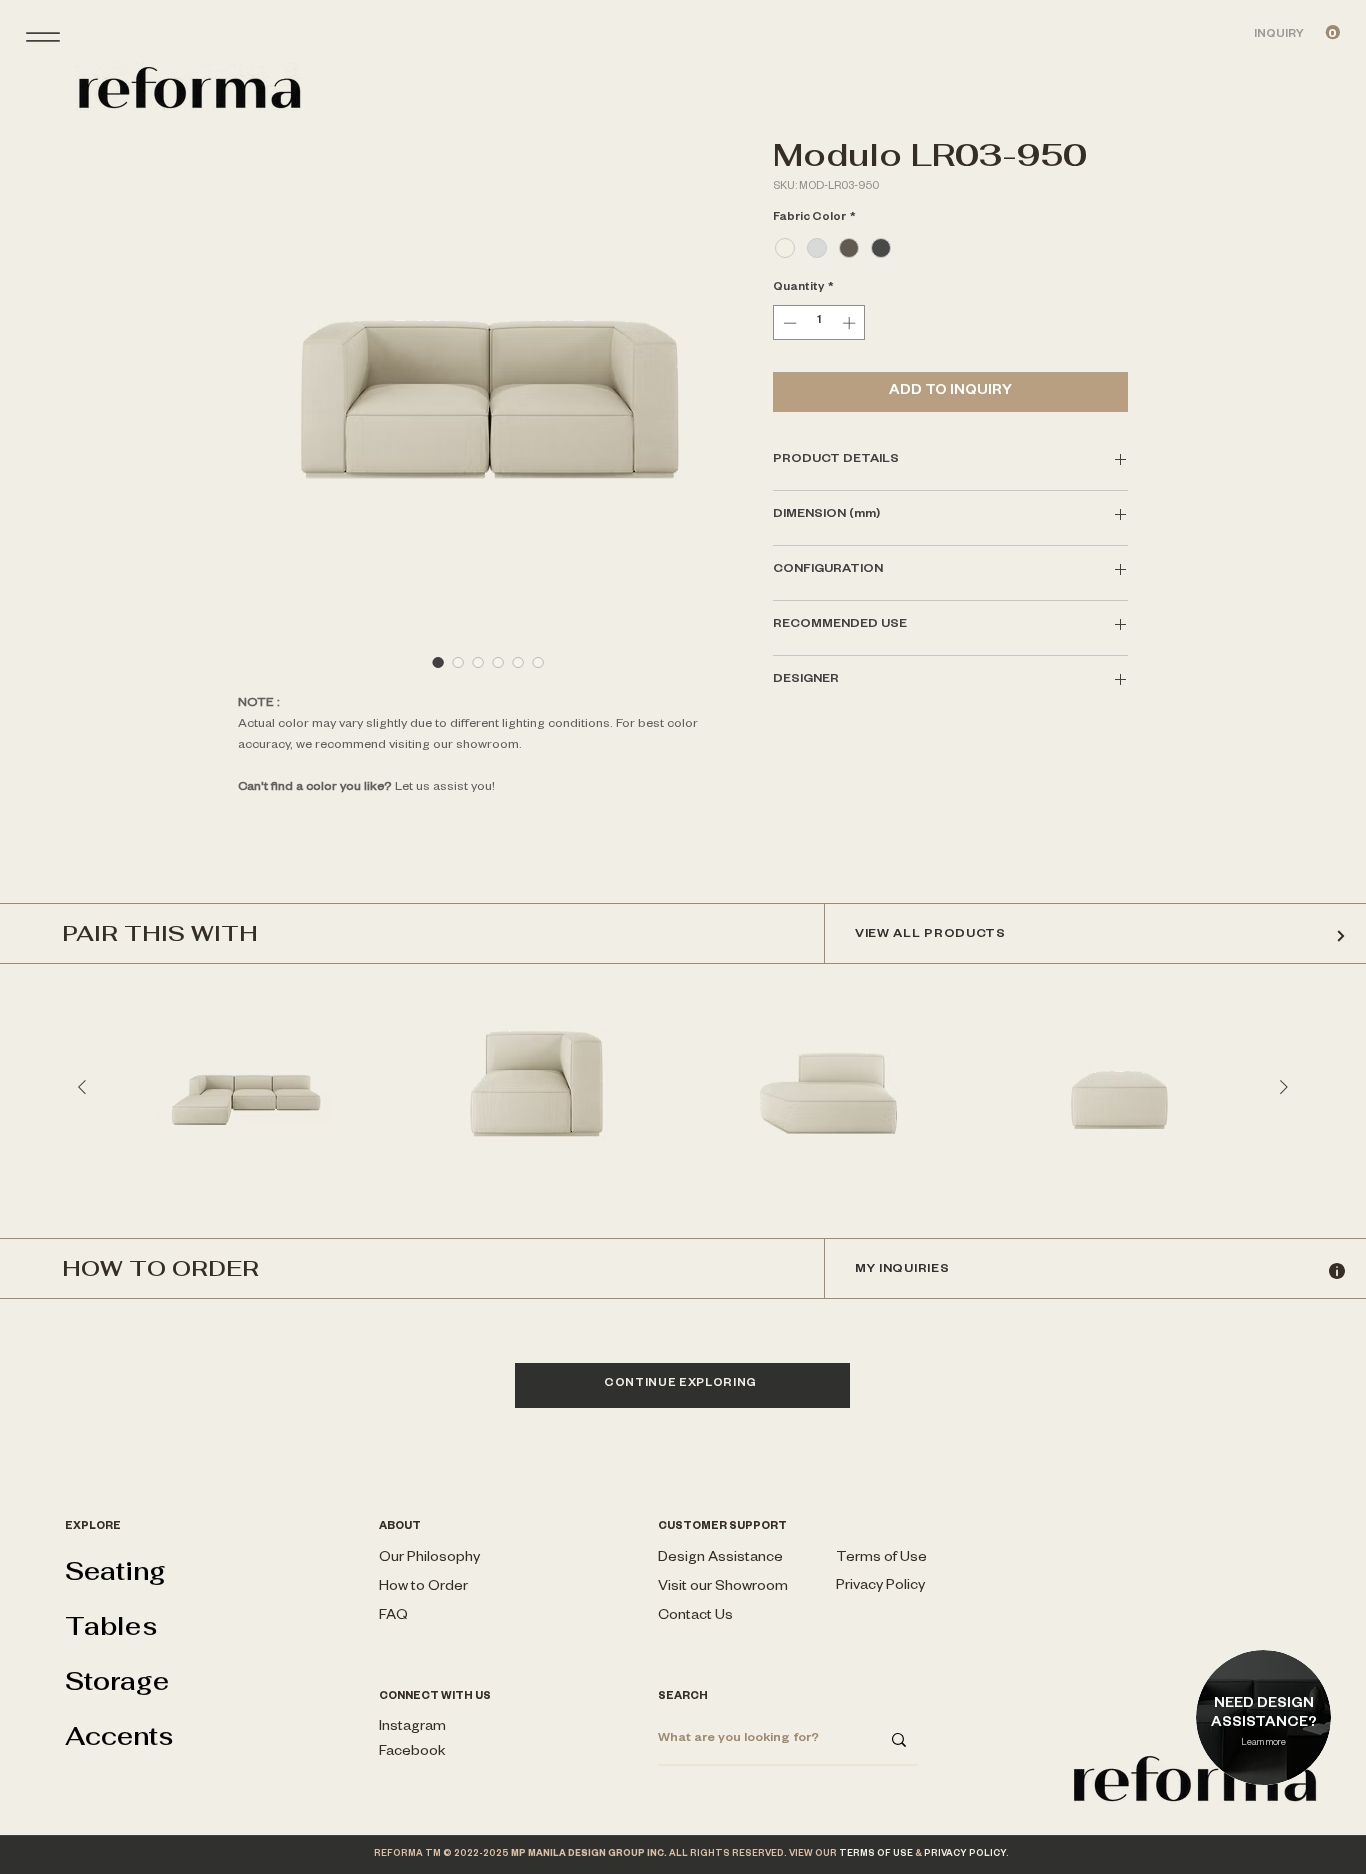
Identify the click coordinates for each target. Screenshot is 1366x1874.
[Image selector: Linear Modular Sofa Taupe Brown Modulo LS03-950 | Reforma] (538, 662)
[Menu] (42, 36)
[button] (723, 1588)
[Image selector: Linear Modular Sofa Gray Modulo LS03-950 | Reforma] (498, 662)
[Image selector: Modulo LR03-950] (458, 662)
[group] (683, 1087)
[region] (1265, 1746)
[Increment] (851, 323)
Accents (119, 1736)
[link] (1297, 32)
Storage (117, 1681)
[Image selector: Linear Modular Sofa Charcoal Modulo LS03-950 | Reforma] (478, 662)
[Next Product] (1284, 1087)
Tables (111, 1626)
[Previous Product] (82, 1087)
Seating (115, 1571)
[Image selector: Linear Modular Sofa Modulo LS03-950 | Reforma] (438, 662)
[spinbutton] (819, 323)
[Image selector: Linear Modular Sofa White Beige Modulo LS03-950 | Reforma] (518, 662)
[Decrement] (788, 323)
